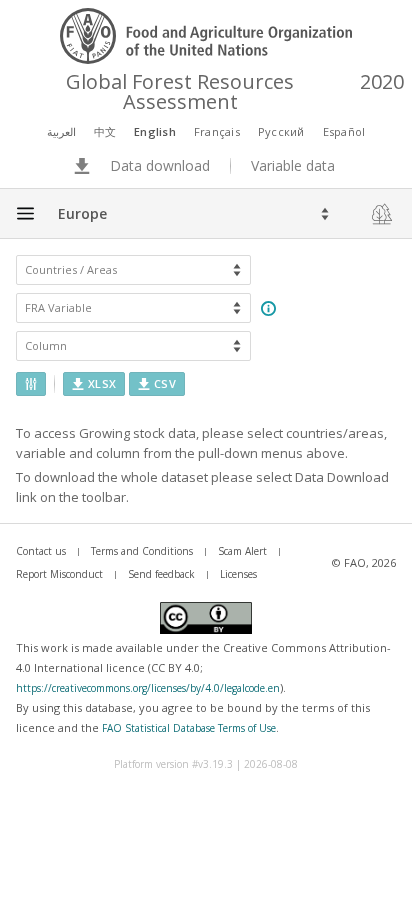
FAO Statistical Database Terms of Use (189, 728)
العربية (61, 131)
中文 (105, 131)
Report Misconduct (59, 574)
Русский (281, 131)
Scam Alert (242, 551)
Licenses (238, 574)
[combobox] (60, 214)
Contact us (41, 551)
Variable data (293, 165)
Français (217, 131)
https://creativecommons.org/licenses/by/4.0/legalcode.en (148, 688)
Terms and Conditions (142, 551)
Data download (160, 165)
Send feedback (161, 574)
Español (344, 131)
